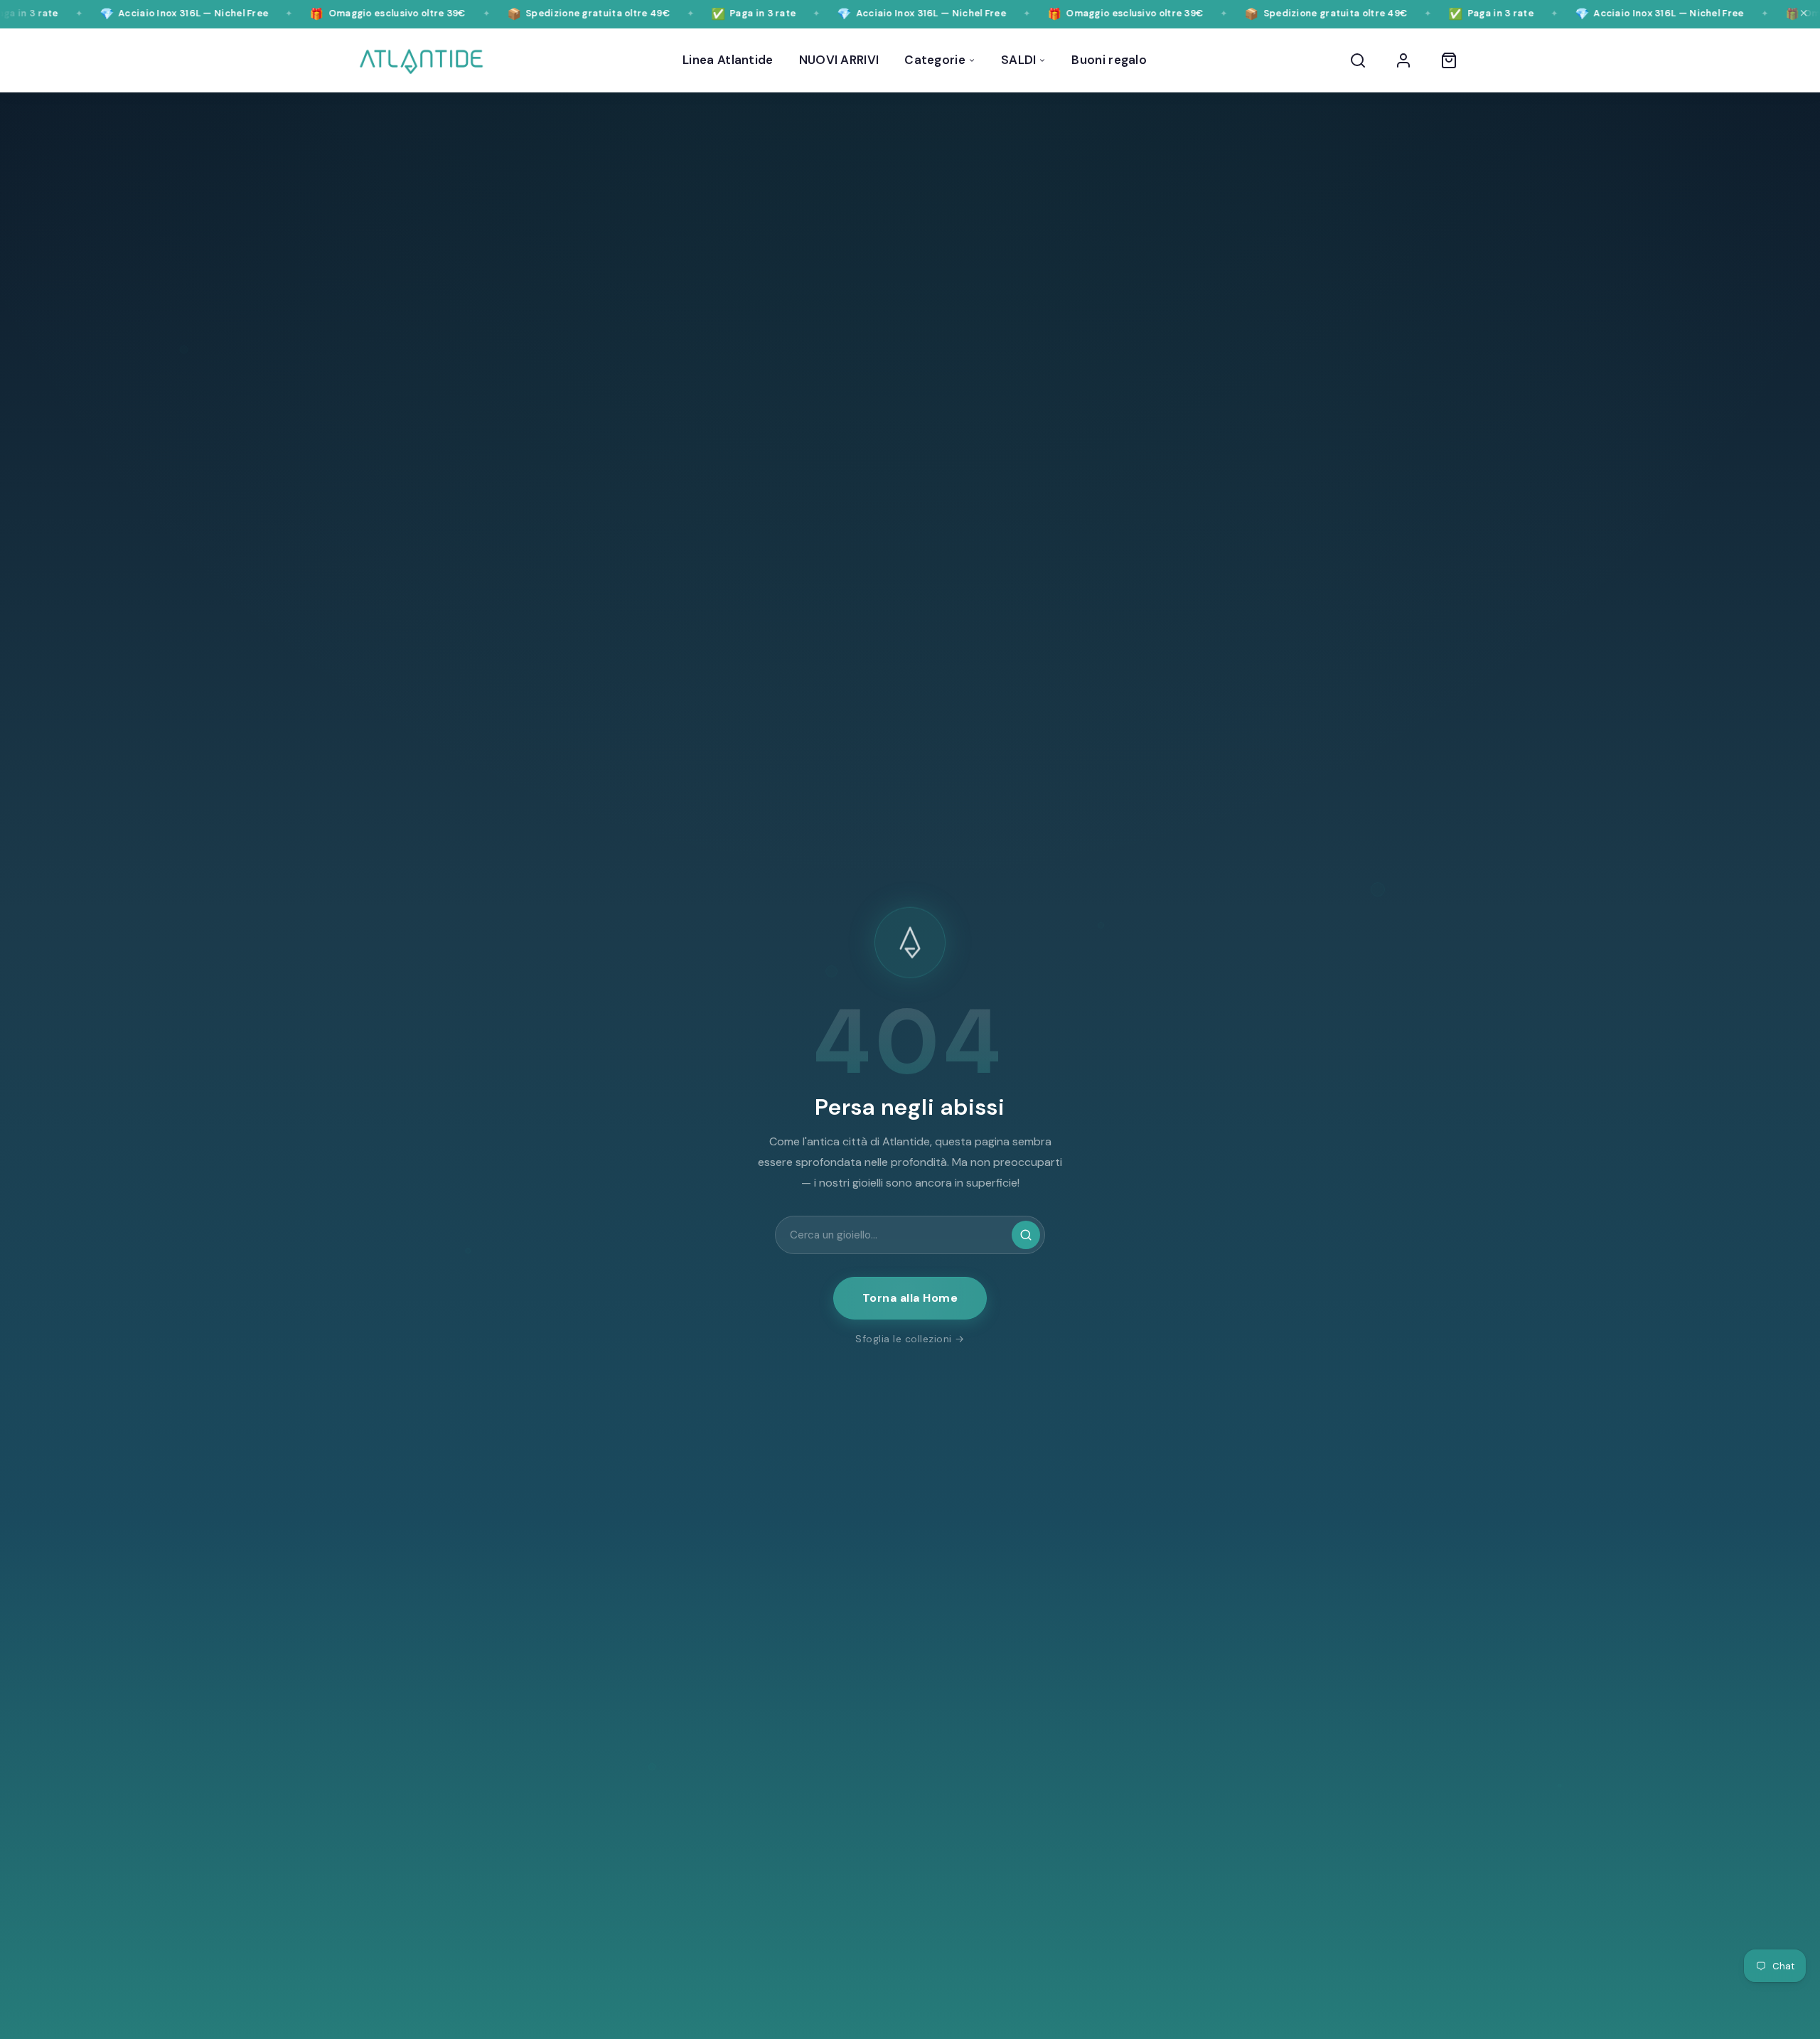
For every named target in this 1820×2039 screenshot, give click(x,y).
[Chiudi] (1804, 14)
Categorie (935, 60)
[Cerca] (1358, 60)
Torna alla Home (910, 1298)
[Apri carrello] (1449, 60)
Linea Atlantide (728, 60)
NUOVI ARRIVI (839, 60)
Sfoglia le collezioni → (910, 1339)
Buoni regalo (1109, 60)
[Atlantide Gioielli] (421, 60)
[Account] (1403, 60)
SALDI (1019, 60)
